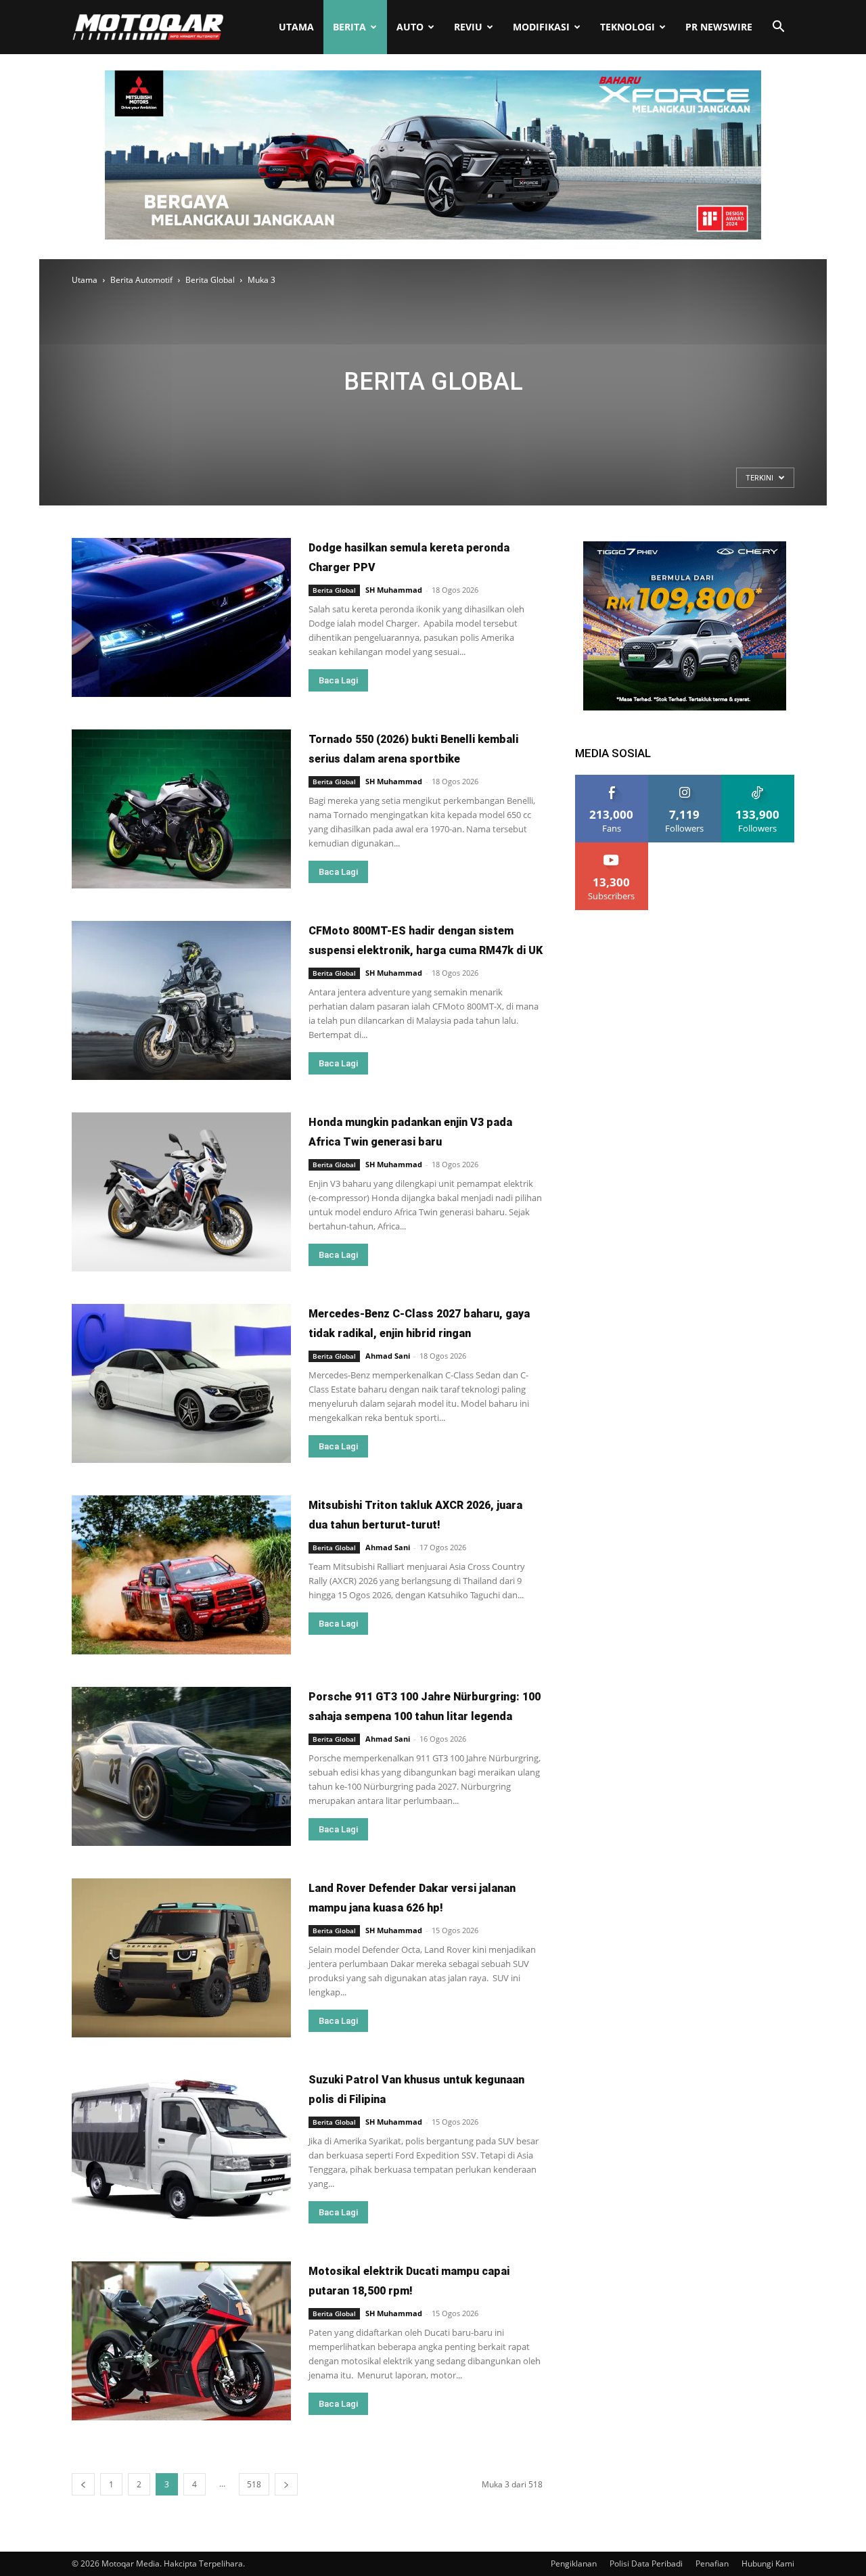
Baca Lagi (338, 680)
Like (612, 780)
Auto (410, 27)
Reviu (468, 27)
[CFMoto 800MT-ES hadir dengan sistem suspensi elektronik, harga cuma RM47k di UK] (181, 1000)
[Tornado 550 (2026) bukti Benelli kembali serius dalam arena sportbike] (181, 809)
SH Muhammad (394, 590)
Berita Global (210, 280)
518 (254, 2484)
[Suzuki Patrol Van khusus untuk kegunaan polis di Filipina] (181, 2149)
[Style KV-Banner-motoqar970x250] (433, 236)
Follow (685, 780)
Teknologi (628, 27)
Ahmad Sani (388, 1356)
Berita (349, 27)
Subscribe (612, 848)
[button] (778, 28)
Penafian (712, 2563)
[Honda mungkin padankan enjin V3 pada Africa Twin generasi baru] (181, 1192)
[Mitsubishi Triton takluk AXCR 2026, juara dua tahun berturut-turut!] (181, 1575)
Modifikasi (541, 27)
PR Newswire (719, 27)
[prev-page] (83, 2484)
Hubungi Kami (768, 2563)
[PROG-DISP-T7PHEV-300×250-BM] (685, 707)
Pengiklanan (574, 2563)
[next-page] (286, 2484)
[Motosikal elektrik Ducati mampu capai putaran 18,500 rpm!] (181, 2341)
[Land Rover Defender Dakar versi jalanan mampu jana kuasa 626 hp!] (181, 1958)
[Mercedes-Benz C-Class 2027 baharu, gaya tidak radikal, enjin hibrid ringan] (181, 1383)
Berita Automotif (141, 280)
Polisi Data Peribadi (646, 2563)
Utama (296, 27)
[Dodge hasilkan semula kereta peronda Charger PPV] (181, 617)
